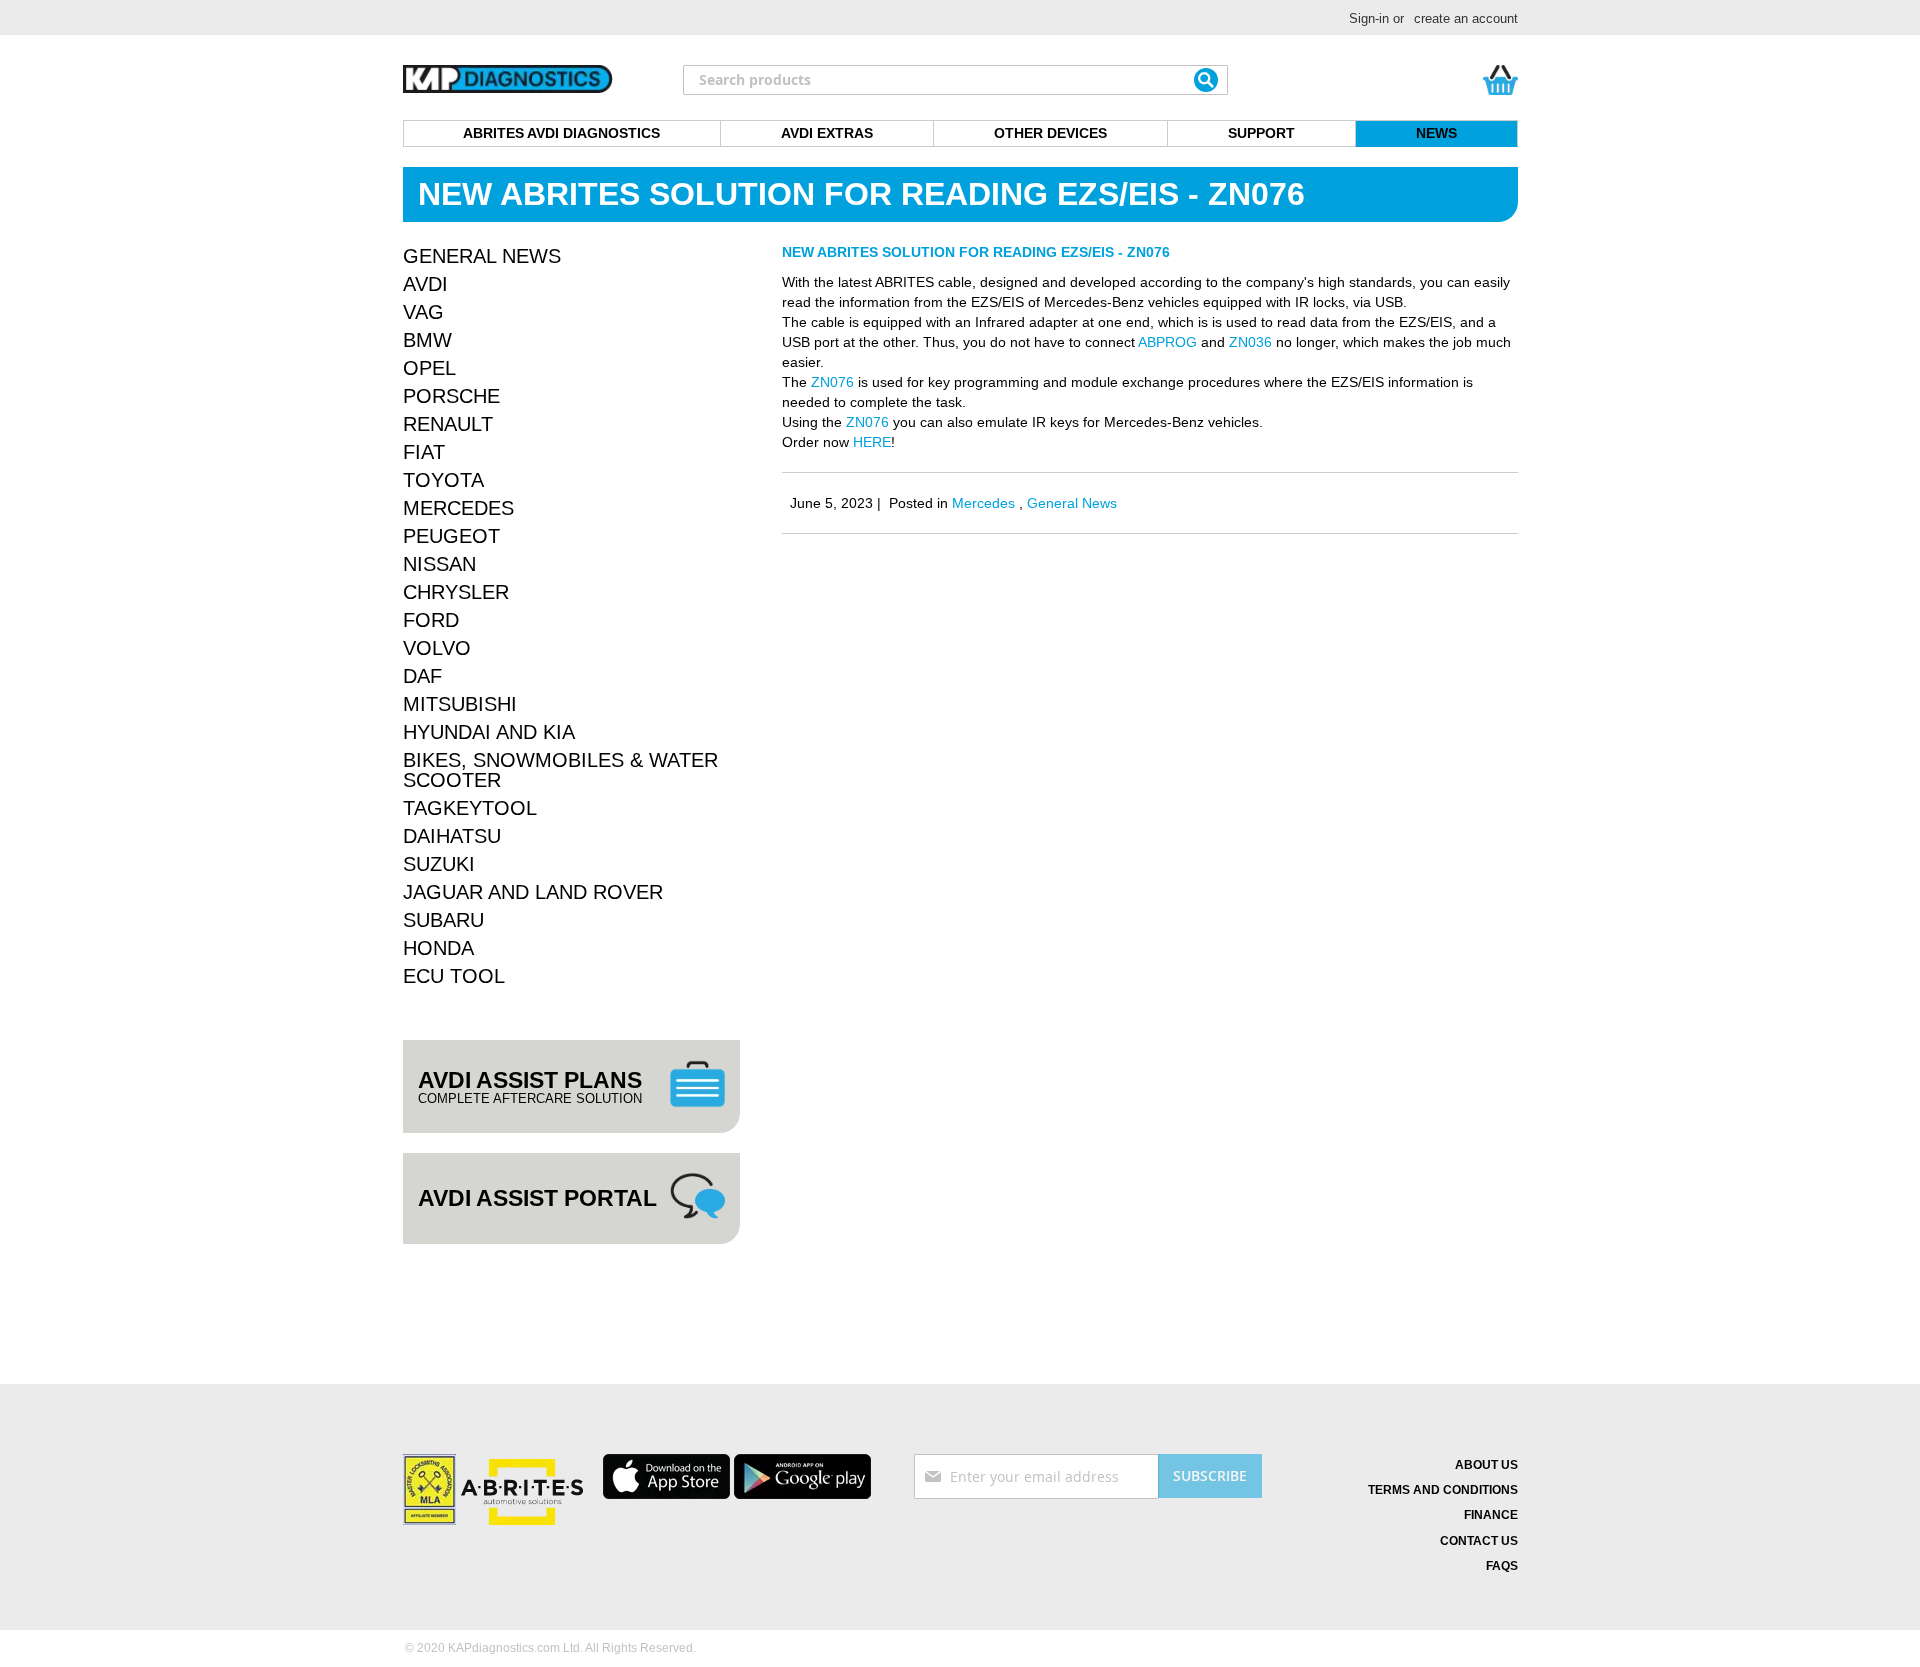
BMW (427, 340)
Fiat (424, 452)
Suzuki (439, 864)
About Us (1486, 1465)
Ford (431, 620)
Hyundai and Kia (489, 732)
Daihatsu (452, 836)
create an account (1466, 18)
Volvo (437, 648)
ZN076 (832, 382)
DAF (422, 676)
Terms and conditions (1443, 1490)
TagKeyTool (470, 808)
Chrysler (456, 592)
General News (1072, 503)
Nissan (439, 564)
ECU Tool (454, 976)
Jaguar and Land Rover (533, 892)
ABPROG (1167, 342)
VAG (423, 312)
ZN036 (1250, 342)
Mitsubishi (460, 704)
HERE (872, 442)
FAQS (1502, 1566)
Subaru (443, 920)
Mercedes (985, 503)
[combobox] (955, 80)
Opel (429, 368)
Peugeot (451, 536)
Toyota (443, 480)
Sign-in (1369, 18)
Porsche (451, 396)
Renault (448, 424)
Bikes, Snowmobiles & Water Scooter (560, 770)
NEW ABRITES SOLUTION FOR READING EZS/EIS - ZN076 (976, 252)
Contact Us (1479, 1541)
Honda (438, 948)
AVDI (425, 284)
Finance (1491, 1515)
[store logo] (508, 80)
